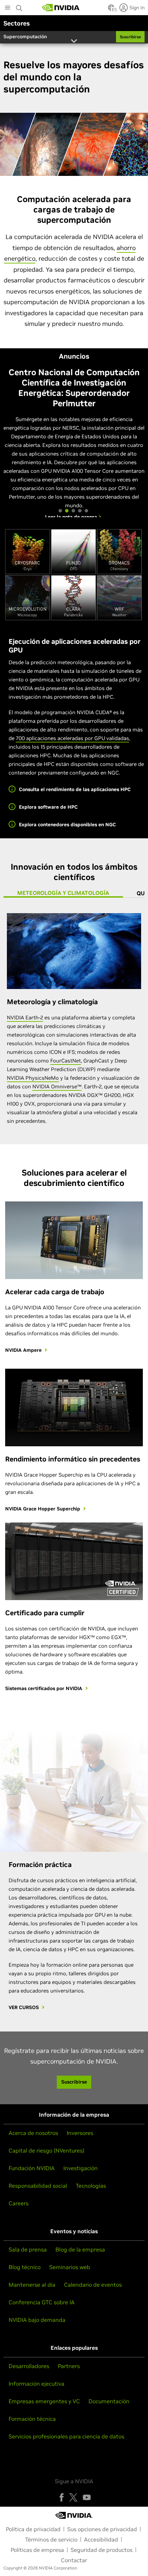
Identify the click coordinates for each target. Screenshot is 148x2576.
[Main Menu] (8, 8)
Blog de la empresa (80, 2249)
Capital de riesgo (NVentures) (46, 2150)
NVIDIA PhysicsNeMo (33, 1078)
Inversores (80, 2133)
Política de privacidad (33, 2529)
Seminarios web (70, 2267)
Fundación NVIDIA (32, 2168)
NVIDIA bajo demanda (37, 2320)
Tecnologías (91, 2186)
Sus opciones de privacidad (102, 2529)
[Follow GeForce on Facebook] (62, 2497)
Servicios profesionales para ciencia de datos (66, 2436)
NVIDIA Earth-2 (25, 1017)
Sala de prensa (28, 2249)
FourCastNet (66, 1061)
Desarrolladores (29, 2366)
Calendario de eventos (93, 2285)
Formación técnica (32, 2419)
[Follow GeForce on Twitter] (73, 2497)
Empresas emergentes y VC (44, 2401)
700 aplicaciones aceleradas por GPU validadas (72, 738)
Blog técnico (25, 2267)
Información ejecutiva (36, 2384)
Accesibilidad (101, 2539)
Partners (69, 2366)
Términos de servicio (51, 2539)
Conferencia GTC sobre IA (42, 2302)
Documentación (109, 2401)
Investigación (81, 2168)
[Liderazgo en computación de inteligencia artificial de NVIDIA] (61, 8)
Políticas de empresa (37, 2550)
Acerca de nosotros (33, 2133)
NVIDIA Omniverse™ (57, 1086)
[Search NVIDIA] (19, 6)
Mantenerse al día (32, 2285)
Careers (19, 2203)
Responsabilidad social (38, 2186)
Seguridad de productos (102, 2550)
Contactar (74, 2560)
